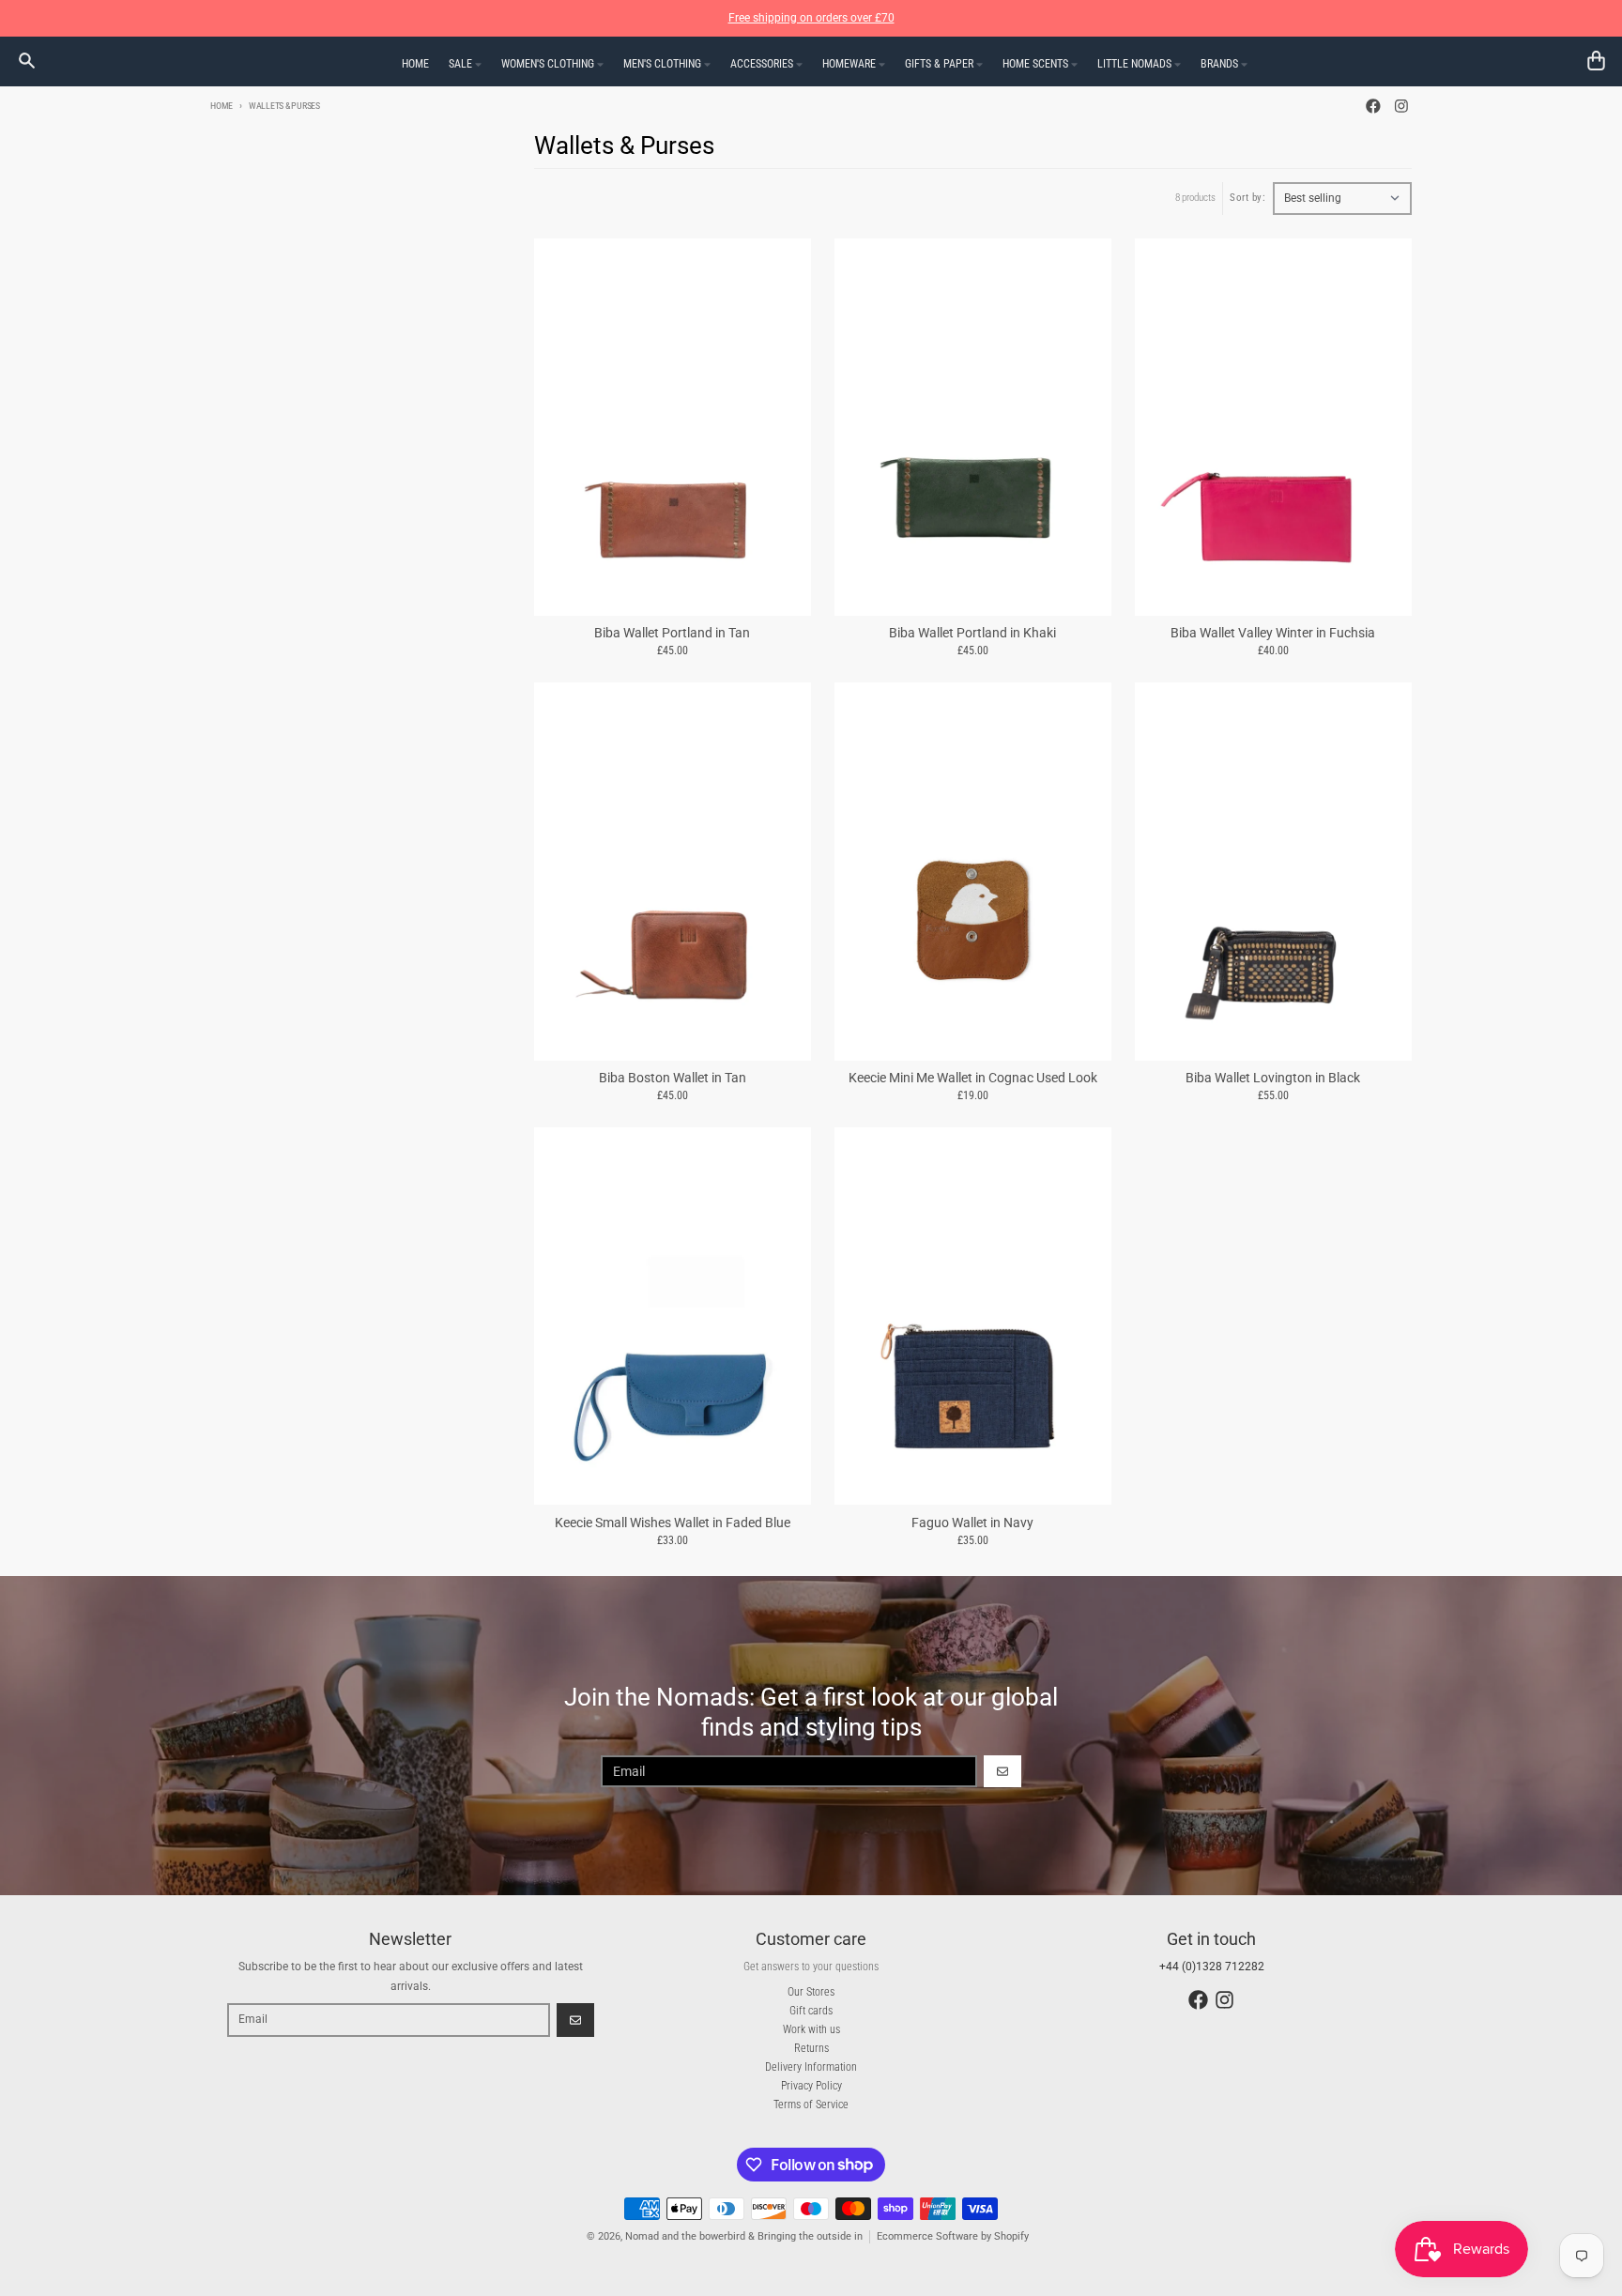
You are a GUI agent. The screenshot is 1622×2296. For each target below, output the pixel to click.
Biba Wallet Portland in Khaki (972, 633)
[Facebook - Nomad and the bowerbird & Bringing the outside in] (1374, 107)
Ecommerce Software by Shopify (953, 2236)
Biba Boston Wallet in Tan (673, 1078)
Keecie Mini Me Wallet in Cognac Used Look (973, 1078)
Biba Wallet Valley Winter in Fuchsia (1273, 633)
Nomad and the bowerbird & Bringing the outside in (744, 2236)
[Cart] (1596, 61)
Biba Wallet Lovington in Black (1273, 1078)
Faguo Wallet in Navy (972, 1523)
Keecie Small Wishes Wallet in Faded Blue (673, 1523)
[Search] (27, 61)
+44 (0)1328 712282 (1212, 1967)
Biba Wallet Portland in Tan (672, 633)
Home (222, 106)
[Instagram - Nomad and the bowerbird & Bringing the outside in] (1401, 107)
